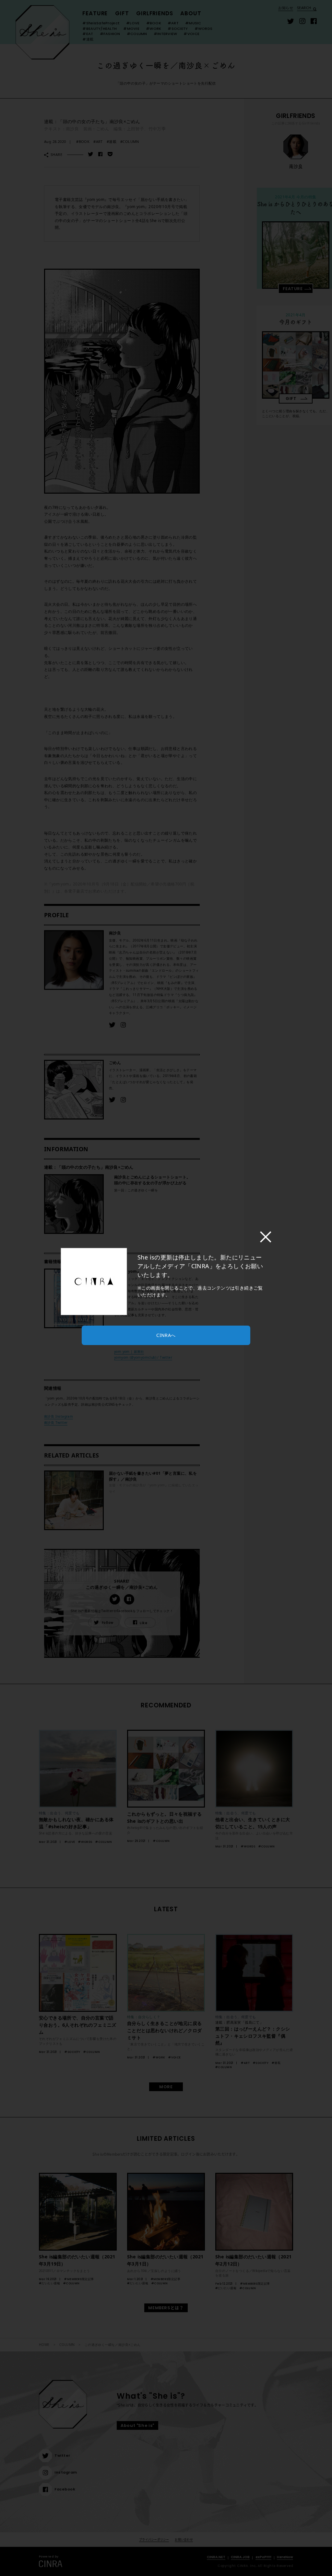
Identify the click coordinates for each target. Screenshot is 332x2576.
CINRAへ (166, 1335)
